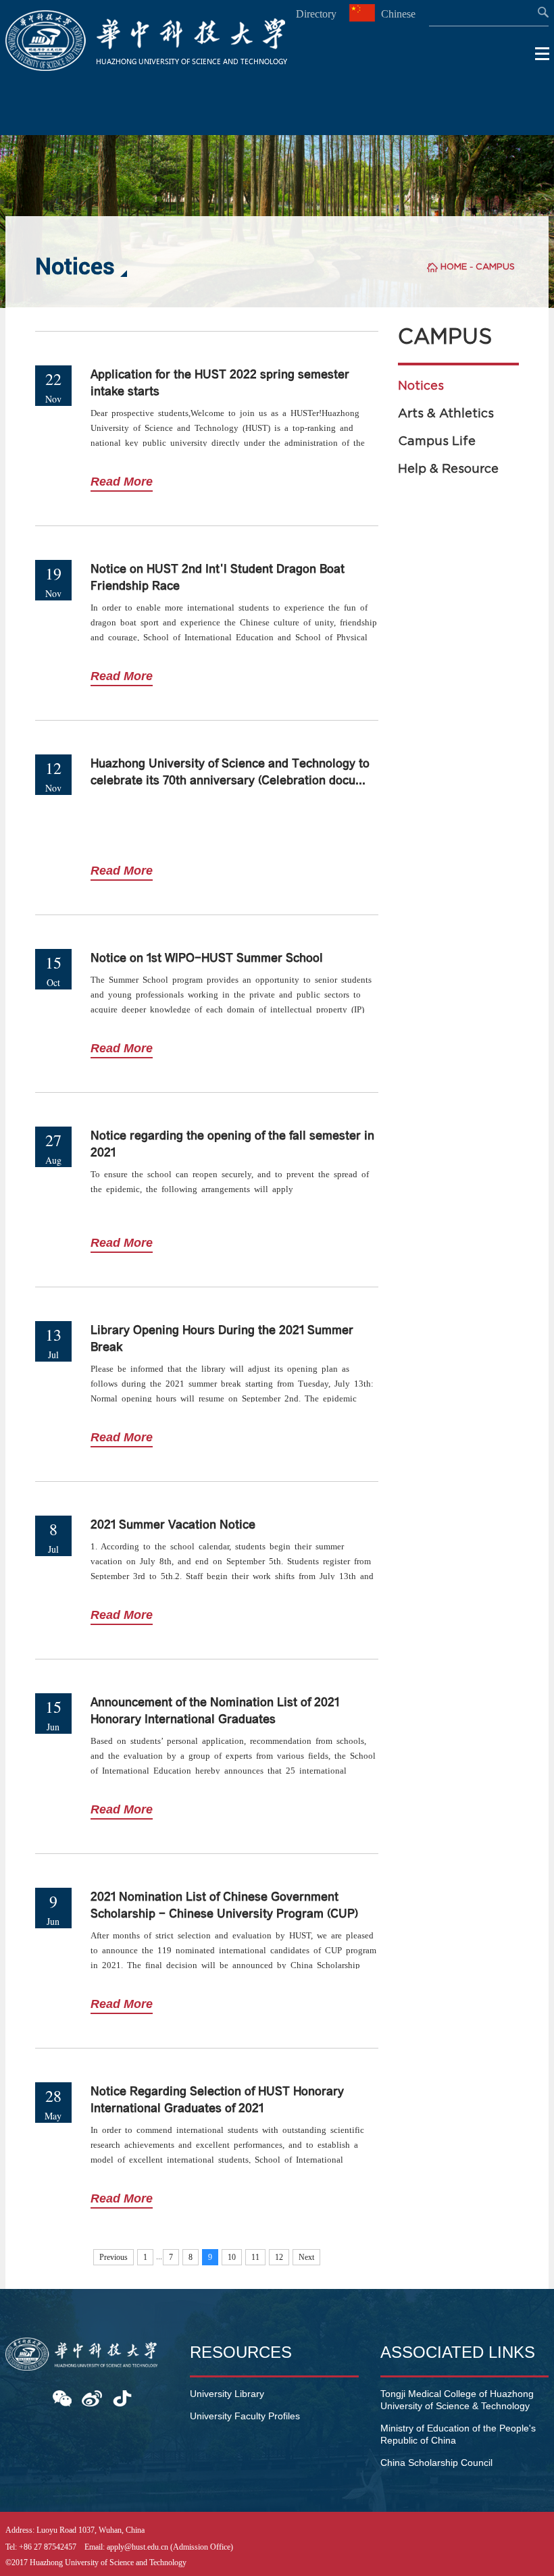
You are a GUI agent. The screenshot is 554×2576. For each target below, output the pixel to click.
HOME (454, 266)
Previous (114, 2257)
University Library (227, 2394)
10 (232, 2257)
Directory (316, 14)
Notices (421, 386)
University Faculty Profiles (245, 2416)
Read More (122, 482)
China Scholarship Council (436, 2463)
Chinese (397, 14)
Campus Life (437, 441)
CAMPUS (495, 266)
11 (255, 2257)
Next (306, 2257)
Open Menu (543, 54)
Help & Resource (448, 469)
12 (279, 2257)
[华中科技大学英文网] (146, 67)
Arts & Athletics (446, 413)
